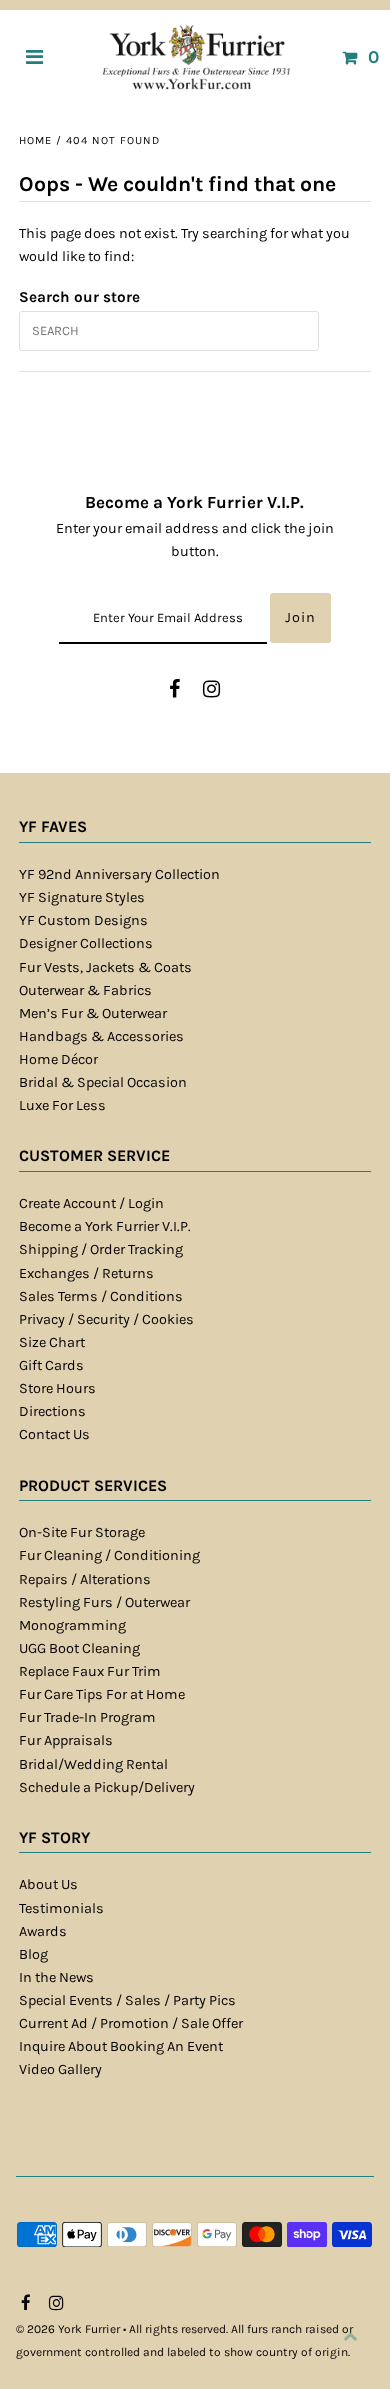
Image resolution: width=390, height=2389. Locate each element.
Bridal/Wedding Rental (93, 1764)
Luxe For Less (62, 1105)
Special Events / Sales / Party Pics (127, 2000)
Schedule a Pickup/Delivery (107, 1787)
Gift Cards (51, 1365)
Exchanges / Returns (86, 1273)
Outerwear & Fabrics (85, 990)
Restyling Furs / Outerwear (104, 1602)
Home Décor (58, 1059)
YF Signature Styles (82, 897)
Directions (52, 1411)
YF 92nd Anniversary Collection (119, 874)
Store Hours (57, 1388)
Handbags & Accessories (101, 1036)
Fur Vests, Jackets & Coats (105, 967)
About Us (48, 1884)
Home (35, 140)
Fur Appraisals (66, 1740)
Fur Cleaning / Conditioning (109, 1555)
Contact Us (54, 1434)
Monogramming (72, 1625)
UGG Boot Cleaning (79, 1648)
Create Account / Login (91, 1203)
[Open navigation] (35, 57)
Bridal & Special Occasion (103, 1082)
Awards (43, 1931)
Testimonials (61, 1908)
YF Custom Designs (83, 920)
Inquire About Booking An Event (121, 2046)
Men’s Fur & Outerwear (93, 1013)
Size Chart (52, 1342)
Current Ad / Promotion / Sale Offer (131, 2023)
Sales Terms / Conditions (101, 1296)
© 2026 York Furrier (68, 2329)
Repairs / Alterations (85, 1579)
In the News (56, 1977)
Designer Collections (86, 943)
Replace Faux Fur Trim (90, 1671)
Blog (33, 1954)
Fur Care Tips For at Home (102, 1694)
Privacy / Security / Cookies (106, 1319)
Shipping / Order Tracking (101, 1249)
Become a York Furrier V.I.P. (105, 1226)
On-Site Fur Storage (82, 1532)
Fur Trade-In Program (87, 1717)
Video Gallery (60, 2069)
